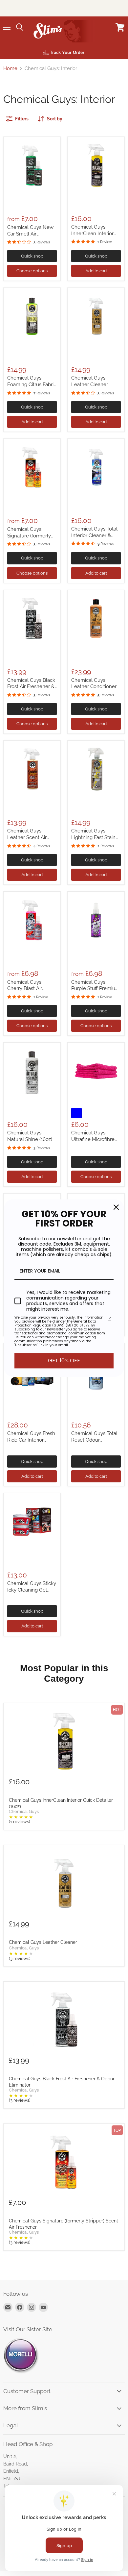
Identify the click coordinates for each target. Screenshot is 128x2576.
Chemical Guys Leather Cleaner (90, 381)
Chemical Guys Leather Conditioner (94, 683)
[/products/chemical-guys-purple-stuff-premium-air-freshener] (96, 920)
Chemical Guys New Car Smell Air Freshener (30, 234)
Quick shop (32, 256)
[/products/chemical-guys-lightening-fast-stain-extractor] (96, 769)
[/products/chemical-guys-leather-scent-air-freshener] (32, 769)
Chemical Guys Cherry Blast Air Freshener (25, 989)
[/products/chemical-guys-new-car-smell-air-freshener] (32, 165)
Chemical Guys (24, 1812)
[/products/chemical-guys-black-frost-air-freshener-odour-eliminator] (32, 619)
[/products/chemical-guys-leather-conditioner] (96, 619)
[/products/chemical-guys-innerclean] (96, 165)
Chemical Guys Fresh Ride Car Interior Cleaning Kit (31, 1440)
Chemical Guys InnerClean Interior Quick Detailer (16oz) (94, 233)
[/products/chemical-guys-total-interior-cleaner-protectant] (96, 467)
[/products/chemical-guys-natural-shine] (32, 1071)
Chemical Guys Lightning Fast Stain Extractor (93, 837)
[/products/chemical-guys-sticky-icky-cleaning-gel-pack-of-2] (32, 1522)
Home (10, 69)
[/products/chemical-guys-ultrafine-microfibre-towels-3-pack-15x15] (96, 1071)
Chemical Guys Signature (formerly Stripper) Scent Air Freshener (64, 2224)
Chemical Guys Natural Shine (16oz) (30, 1136)
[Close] (116, 1207)
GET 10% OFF (64, 1361)
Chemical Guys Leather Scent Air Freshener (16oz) (27, 837)
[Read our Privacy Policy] (110, 1319)
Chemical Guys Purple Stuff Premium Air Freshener (96, 989)
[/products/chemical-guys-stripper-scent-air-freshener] (32, 467)
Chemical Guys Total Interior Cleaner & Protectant (94, 535)
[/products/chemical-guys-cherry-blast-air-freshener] (32, 920)
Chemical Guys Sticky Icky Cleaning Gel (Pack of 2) (32, 1590)
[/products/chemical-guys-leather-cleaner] (96, 316)
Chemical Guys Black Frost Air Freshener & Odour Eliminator (31, 687)
